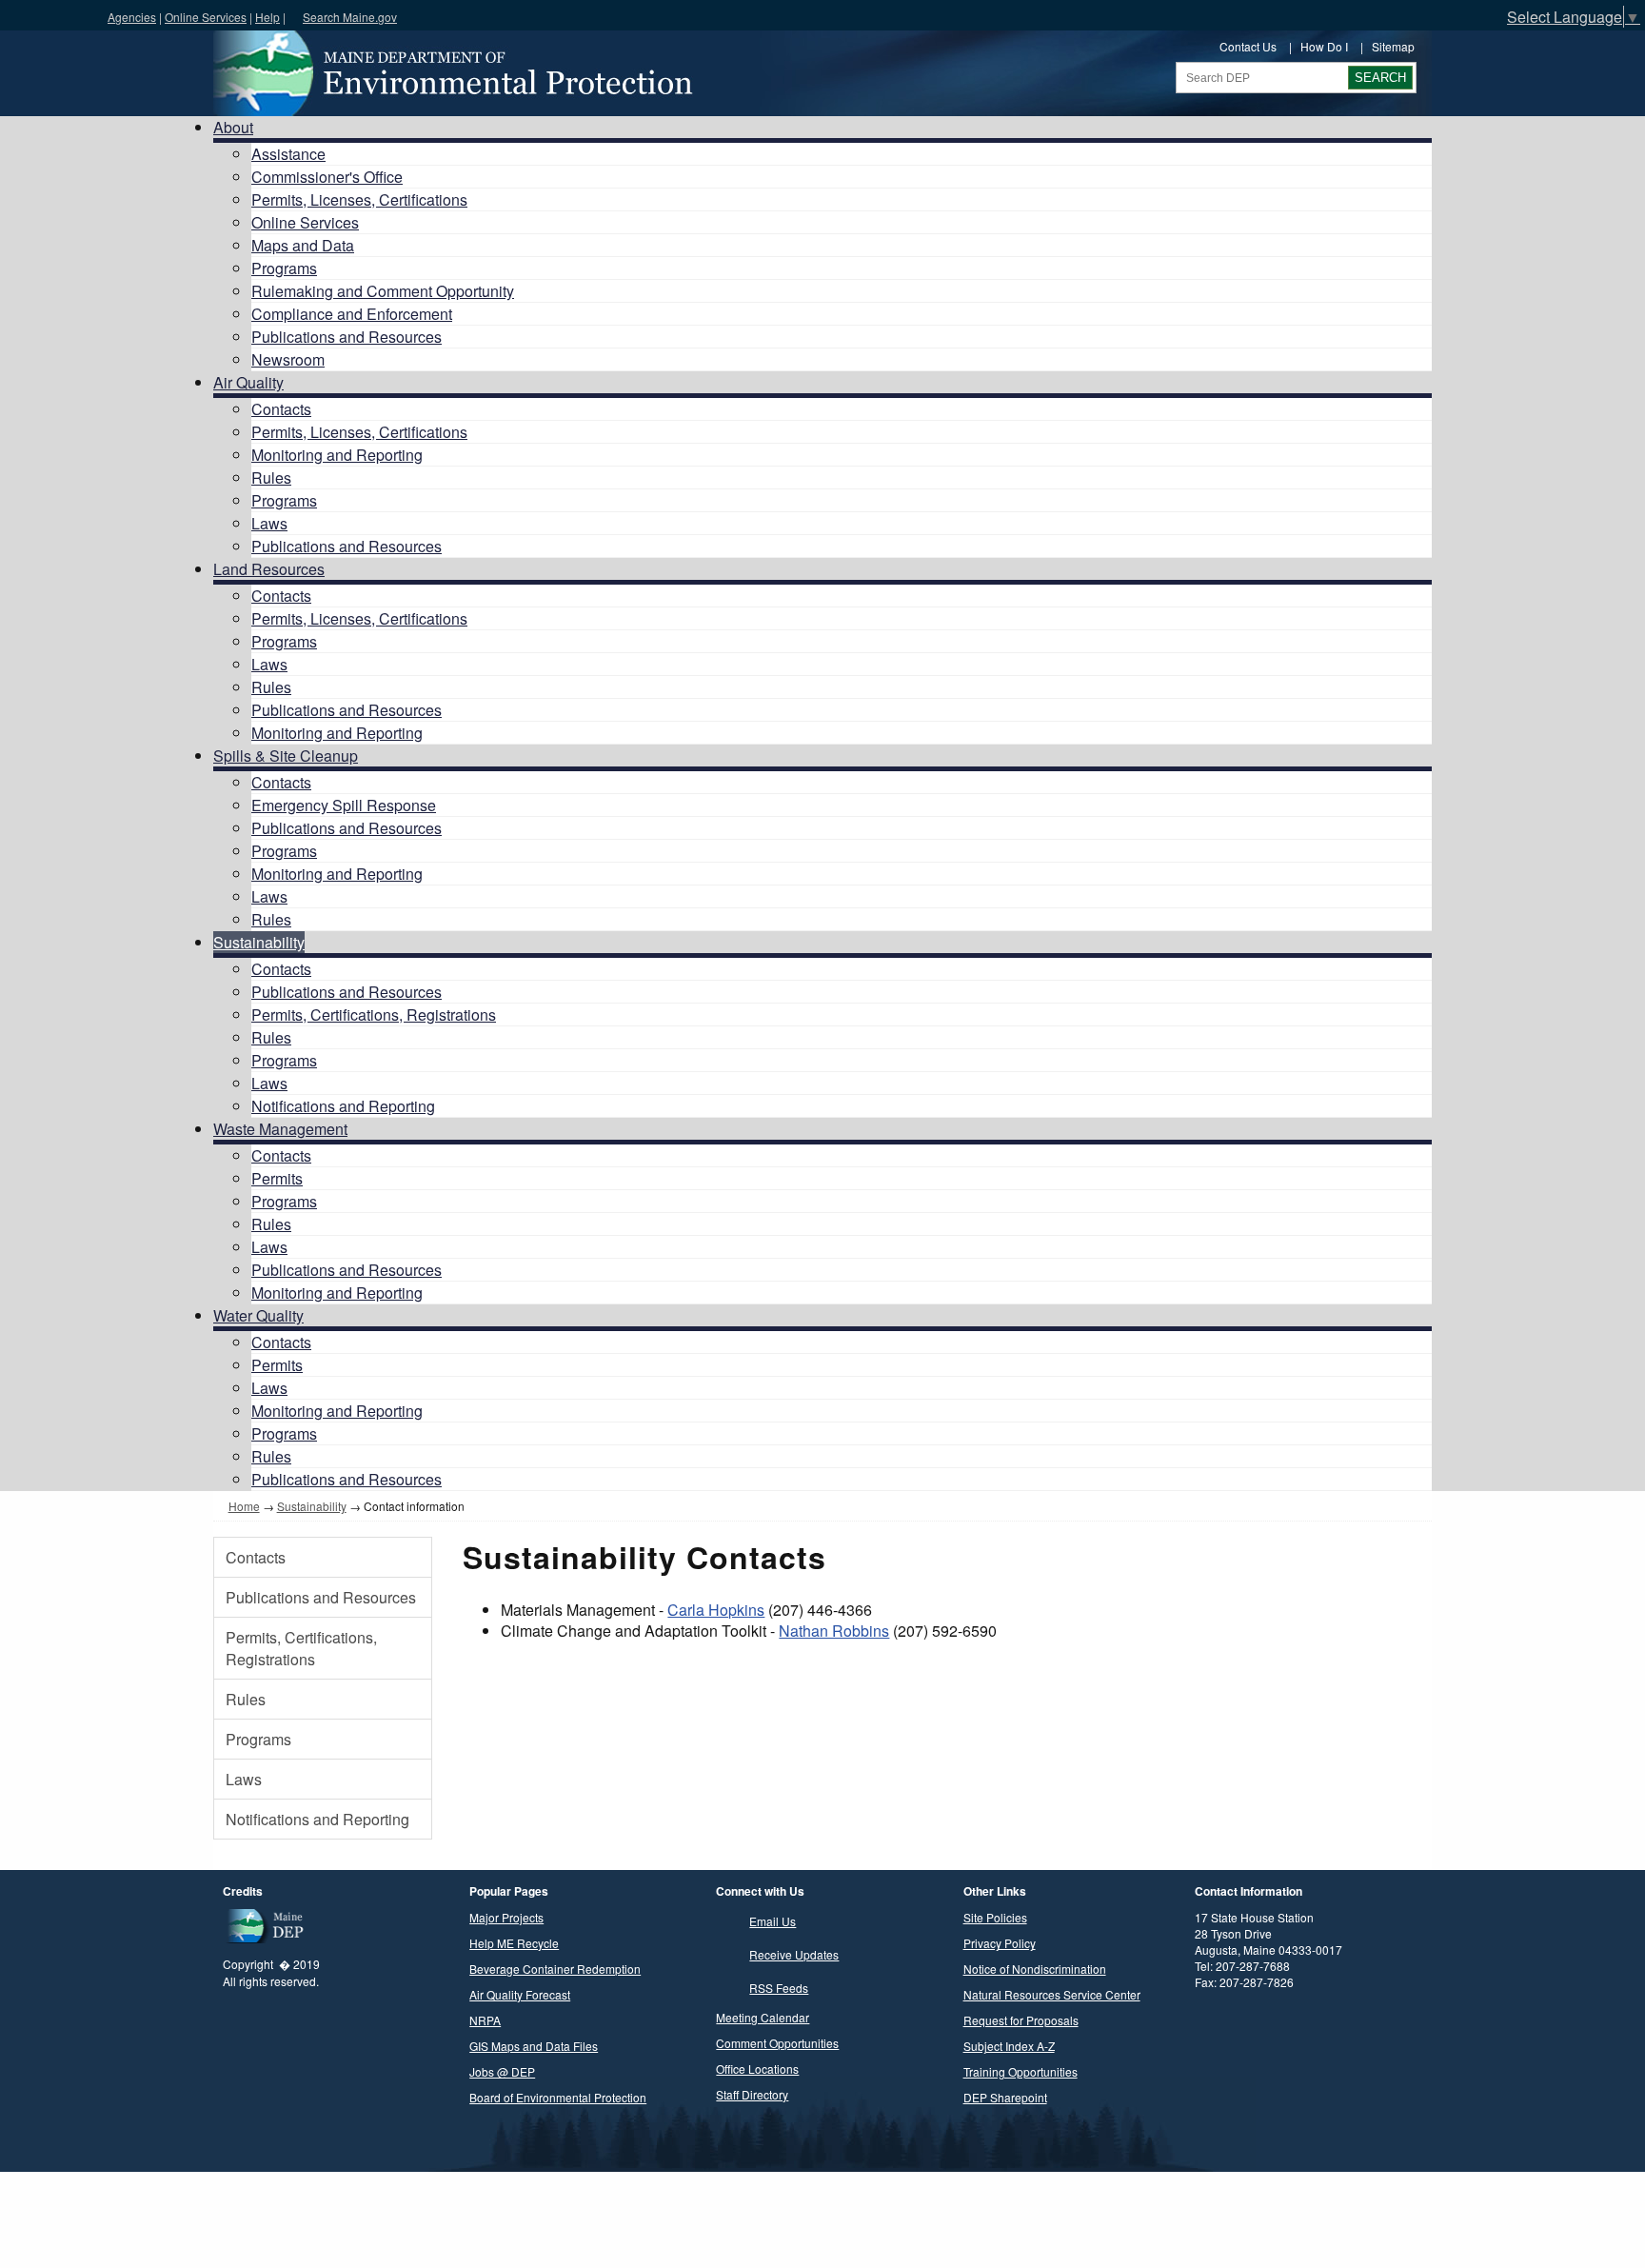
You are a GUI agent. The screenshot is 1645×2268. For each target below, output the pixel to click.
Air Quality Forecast (520, 1994)
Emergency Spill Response (344, 805)
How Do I (1324, 46)
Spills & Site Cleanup (286, 756)
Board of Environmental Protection (558, 2097)
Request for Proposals (1021, 2020)
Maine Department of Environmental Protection (451, 73)
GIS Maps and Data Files (534, 2046)
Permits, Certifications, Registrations (374, 1015)
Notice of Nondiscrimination (1035, 1969)
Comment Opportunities (777, 2043)
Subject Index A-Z (1009, 2046)
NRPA (485, 2020)
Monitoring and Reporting (337, 455)
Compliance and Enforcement (352, 314)
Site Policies (995, 1917)
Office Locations (757, 2069)
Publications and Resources (347, 337)
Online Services (206, 17)
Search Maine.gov (350, 17)
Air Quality (248, 382)
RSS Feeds (779, 1988)
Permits (277, 1178)
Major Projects (506, 1917)
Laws (269, 523)
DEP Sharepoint (1005, 2097)
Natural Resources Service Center (1052, 1994)
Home (244, 1506)
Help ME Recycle (514, 1943)
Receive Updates (794, 1954)
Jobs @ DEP (502, 2071)
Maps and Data (303, 245)
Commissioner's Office (327, 177)
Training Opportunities (1021, 2071)
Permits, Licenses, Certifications (359, 199)
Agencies (132, 17)
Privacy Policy (1000, 1943)
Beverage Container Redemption (555, 1969)
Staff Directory (752, 2094)
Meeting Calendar (763, 2017)
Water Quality (258, 1315)
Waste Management (280, 1129)
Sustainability (259, 942)
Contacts (281, 409)
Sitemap (1393, 46)
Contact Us (1248, 46)
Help (268, 17)
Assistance (288, 154)
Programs (284, 268)
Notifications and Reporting (343, 1106)
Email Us (773, 1921)
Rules (271, 477)
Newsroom (288, 359)
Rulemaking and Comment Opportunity (383, 291)
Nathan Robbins (834, 1631)
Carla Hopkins (716, 1610)
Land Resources (269, 569)
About (233, 127)
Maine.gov (49, 15)
